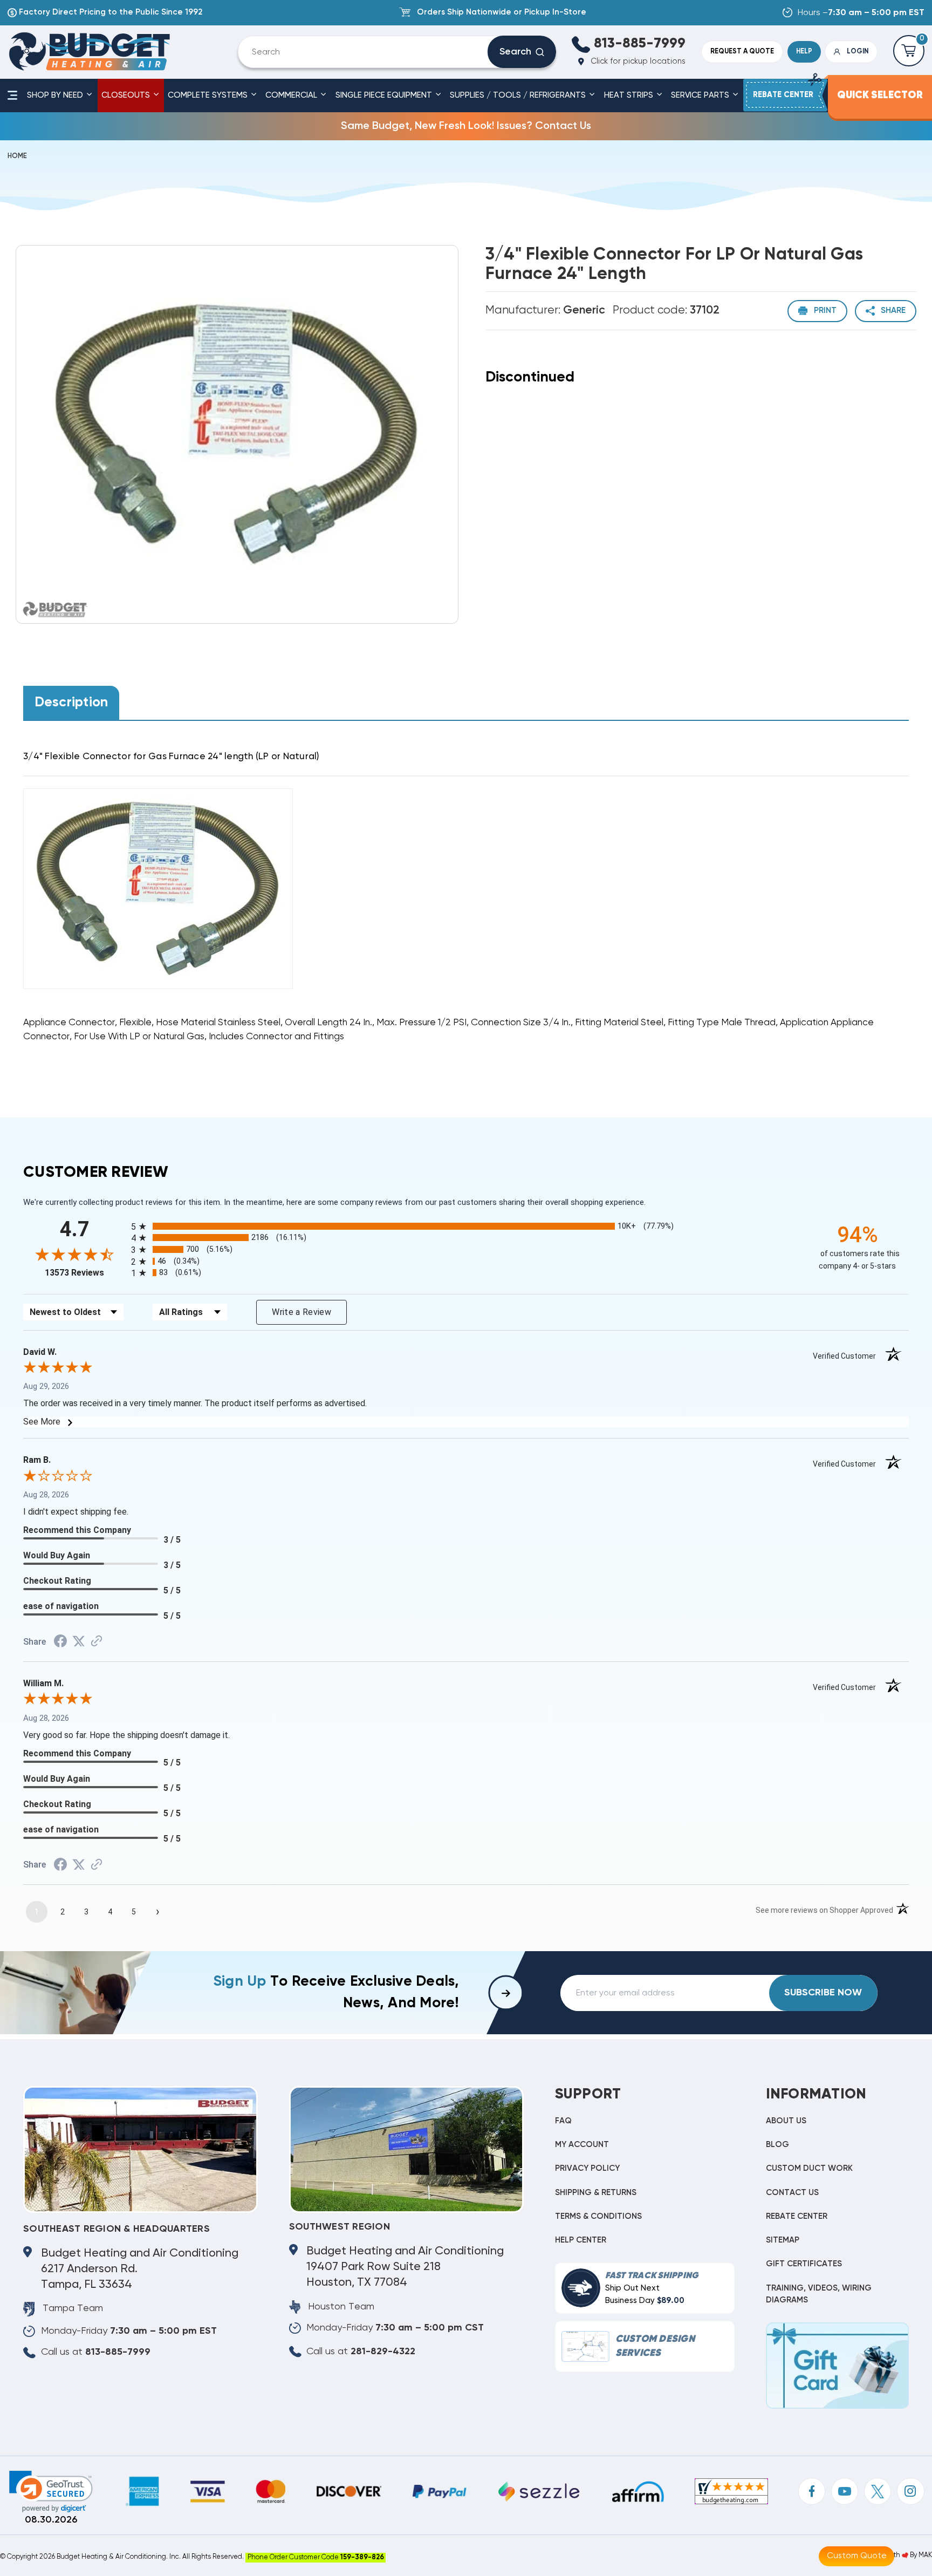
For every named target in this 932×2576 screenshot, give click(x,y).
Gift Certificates (804, 2264)
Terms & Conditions (598, 2216)
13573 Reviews (85, 1273)
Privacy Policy (587, 2168)
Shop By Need (56, 95)
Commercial (292, 95)
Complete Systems (209, 95)
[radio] (466, 1226)
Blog (777, 2145)
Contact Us (792, 2193)
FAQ (563, 2121)
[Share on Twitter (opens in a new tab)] (79, 1641)
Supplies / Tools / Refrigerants (519, 95)
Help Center (581, 2240)
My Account (582, 2145)
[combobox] (371, 52)
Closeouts (127, 95)
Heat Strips (630, 95)
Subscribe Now (823, 1993)
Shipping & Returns (596, 2193)
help (804, 52)
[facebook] (812, 2491)
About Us (786, 2121)
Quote (742, 52)
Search (515, 52)
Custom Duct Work (809, 2168)
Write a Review (301, 1312)
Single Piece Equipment (385, 95)
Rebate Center (797, 2216)
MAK (925, 2555)
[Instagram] (910, 2491)
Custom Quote (857, 2556)
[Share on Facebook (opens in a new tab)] (60, 1643)
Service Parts (701, 95)
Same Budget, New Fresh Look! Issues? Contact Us (466, 126)
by (913, 2555)
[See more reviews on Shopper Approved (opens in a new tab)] (97, 1642)
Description (71, 703)
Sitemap (783, 2240)
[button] (51, 2492)
